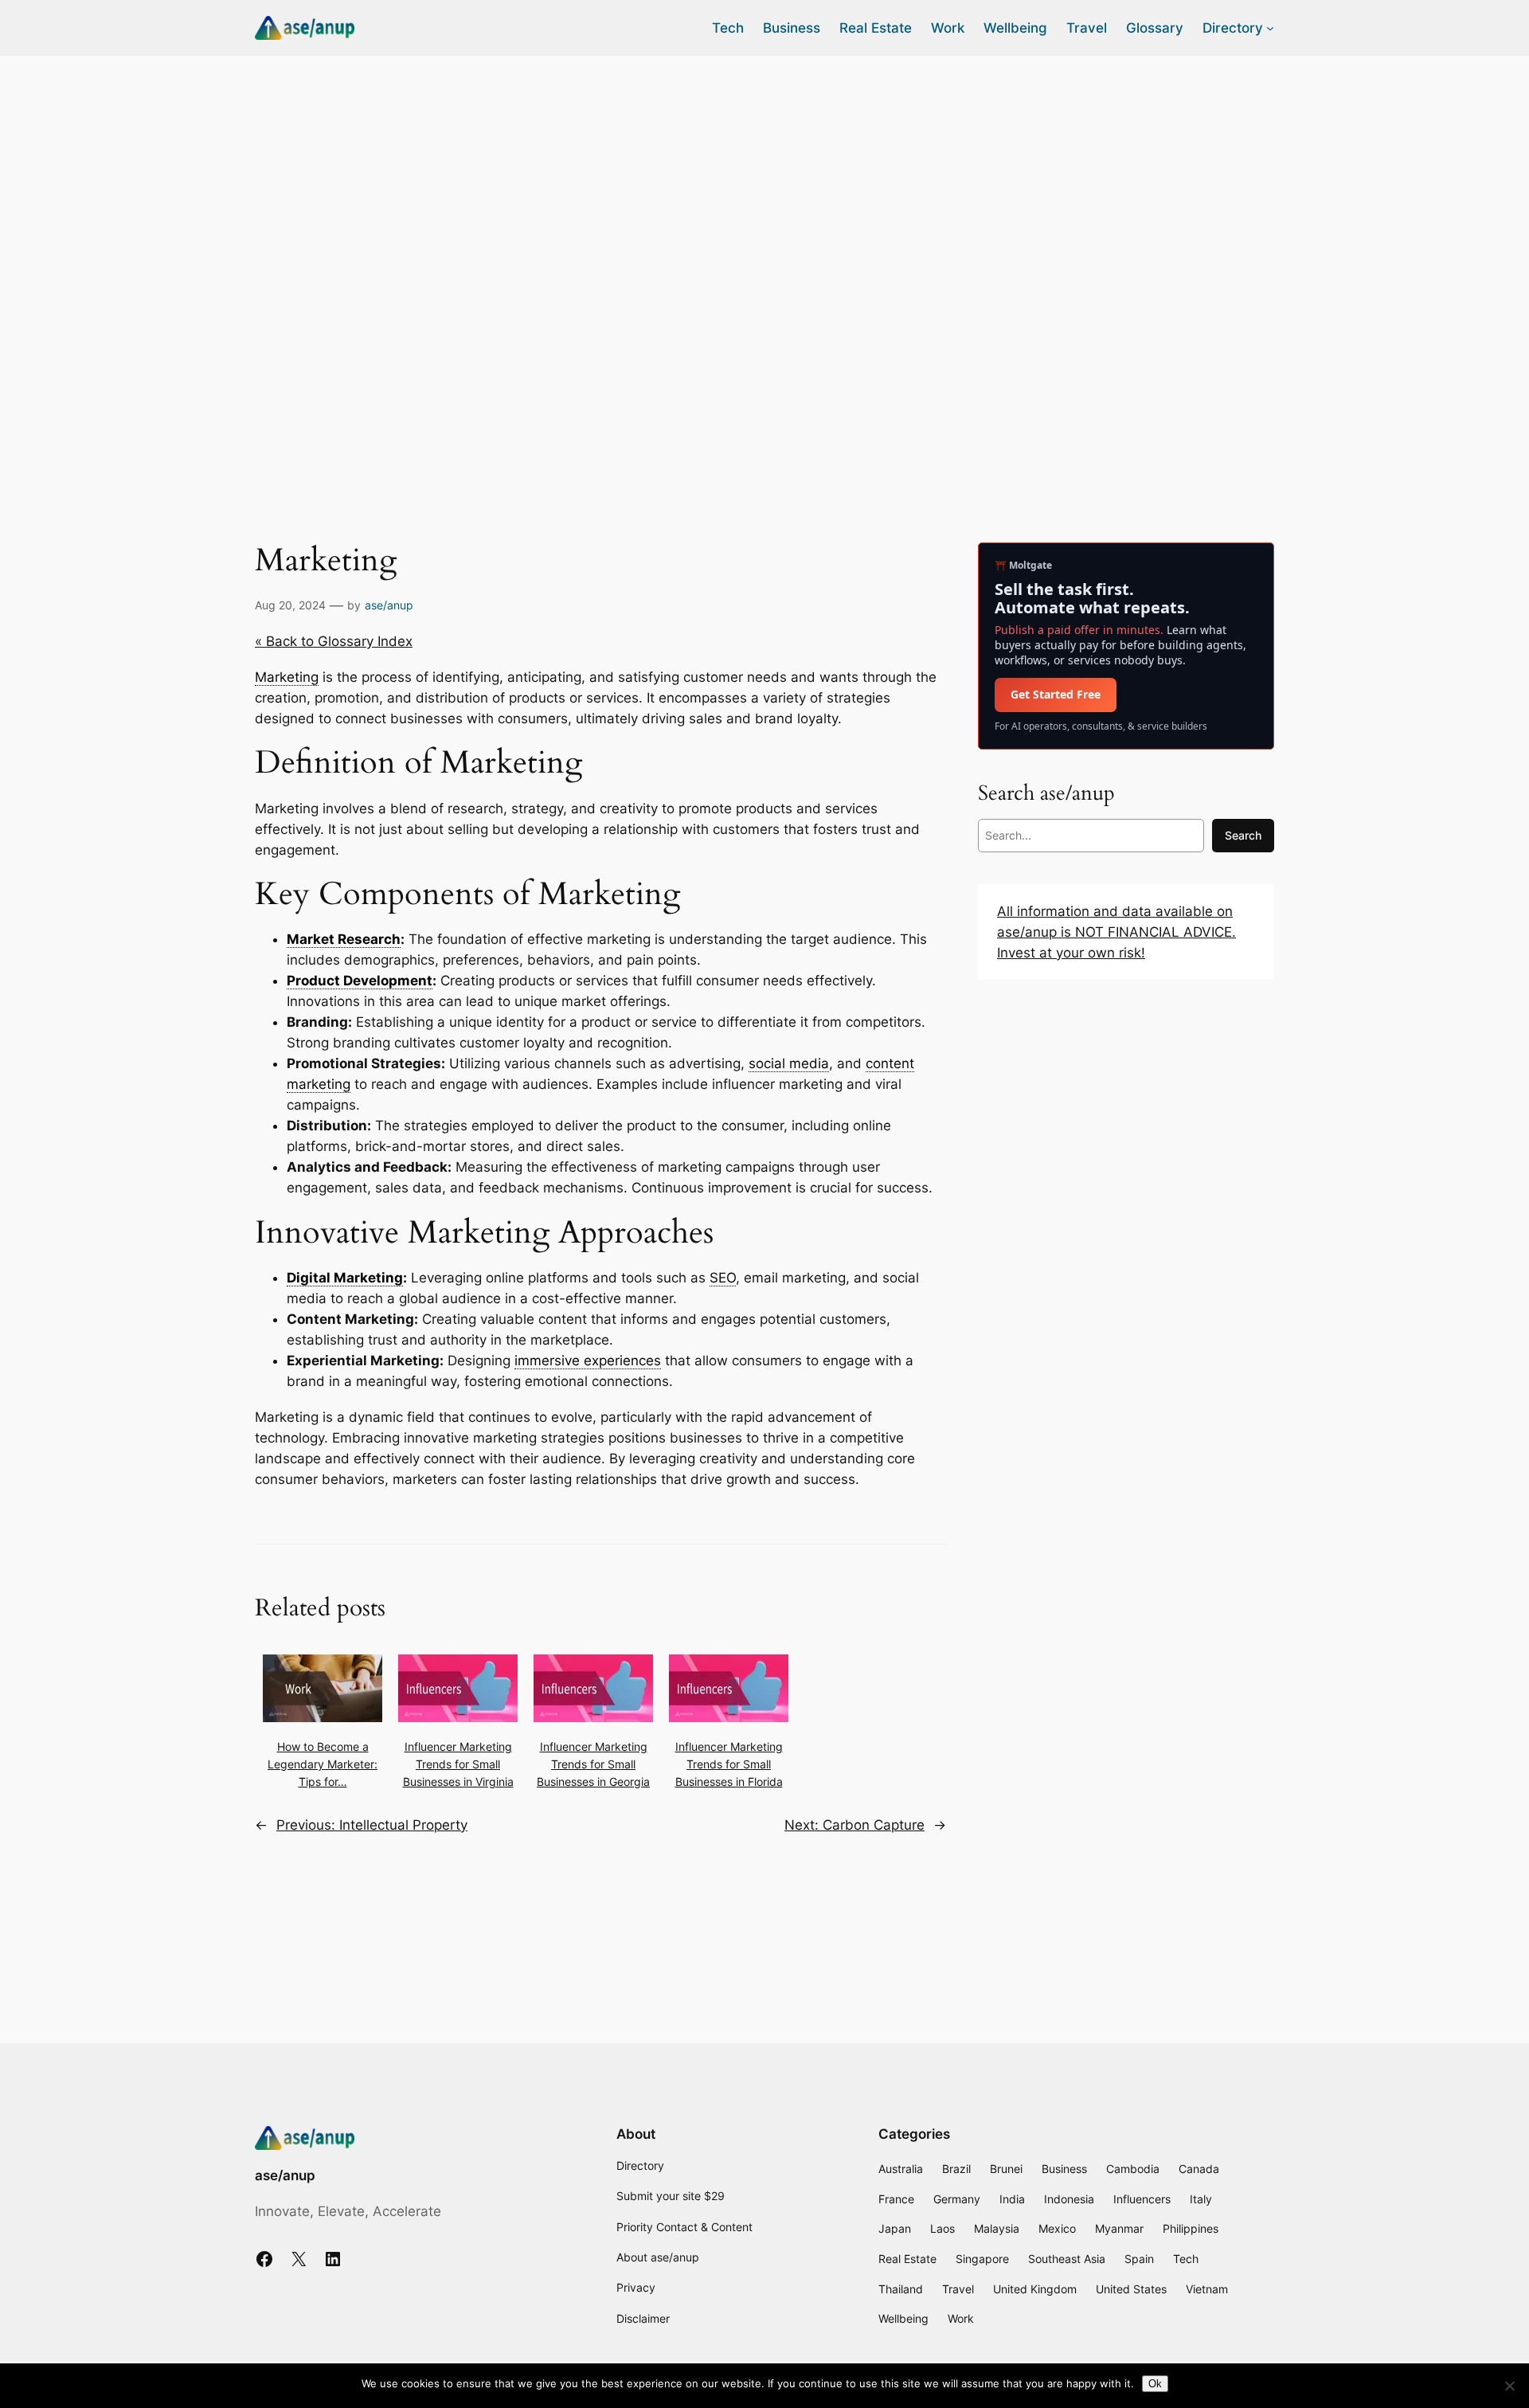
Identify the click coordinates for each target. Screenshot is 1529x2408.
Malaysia (997, 2228)
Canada (1199, 2169)
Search (1243, 835)
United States (1131, 2289)
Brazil (956, 2169)
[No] (1509, 2386)
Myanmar (1119, 2228)
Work (961, 2318)
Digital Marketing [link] (345, 1278)
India (1012, 2199)
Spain (1139, 2259)
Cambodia (1133, 2169)
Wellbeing (903, 2318)
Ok (1155, 2384)
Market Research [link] (344, 939)
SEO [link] (723, 1278)
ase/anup (389, 605)
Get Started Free (1056, 694)
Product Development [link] (360, 981)
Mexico (1057, 2228)
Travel (958, 2289)
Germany (957, 2199)
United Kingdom (1035, 2289)
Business (1064, 2169)
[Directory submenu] (1270, 28)
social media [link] (789, 1063)
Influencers (1142, 2199)
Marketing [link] (287, 677)
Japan (895, 2228)
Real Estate (907, 2259)
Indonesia (1069, 2199)
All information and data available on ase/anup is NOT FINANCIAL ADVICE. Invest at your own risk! (1116, 932)
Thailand (901, 2289)
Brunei (1006, 2169)
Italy (1201, 2199)
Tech (1186, 2259)
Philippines (1191, 2228)
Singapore (982, 2259)
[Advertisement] (764, 182)
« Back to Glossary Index (334, 641)
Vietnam (1207, 2289)
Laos (942, 2228)
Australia (901, 2169)
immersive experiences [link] (588, 1361)
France (896, 2199)
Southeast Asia (1067, 2259)
